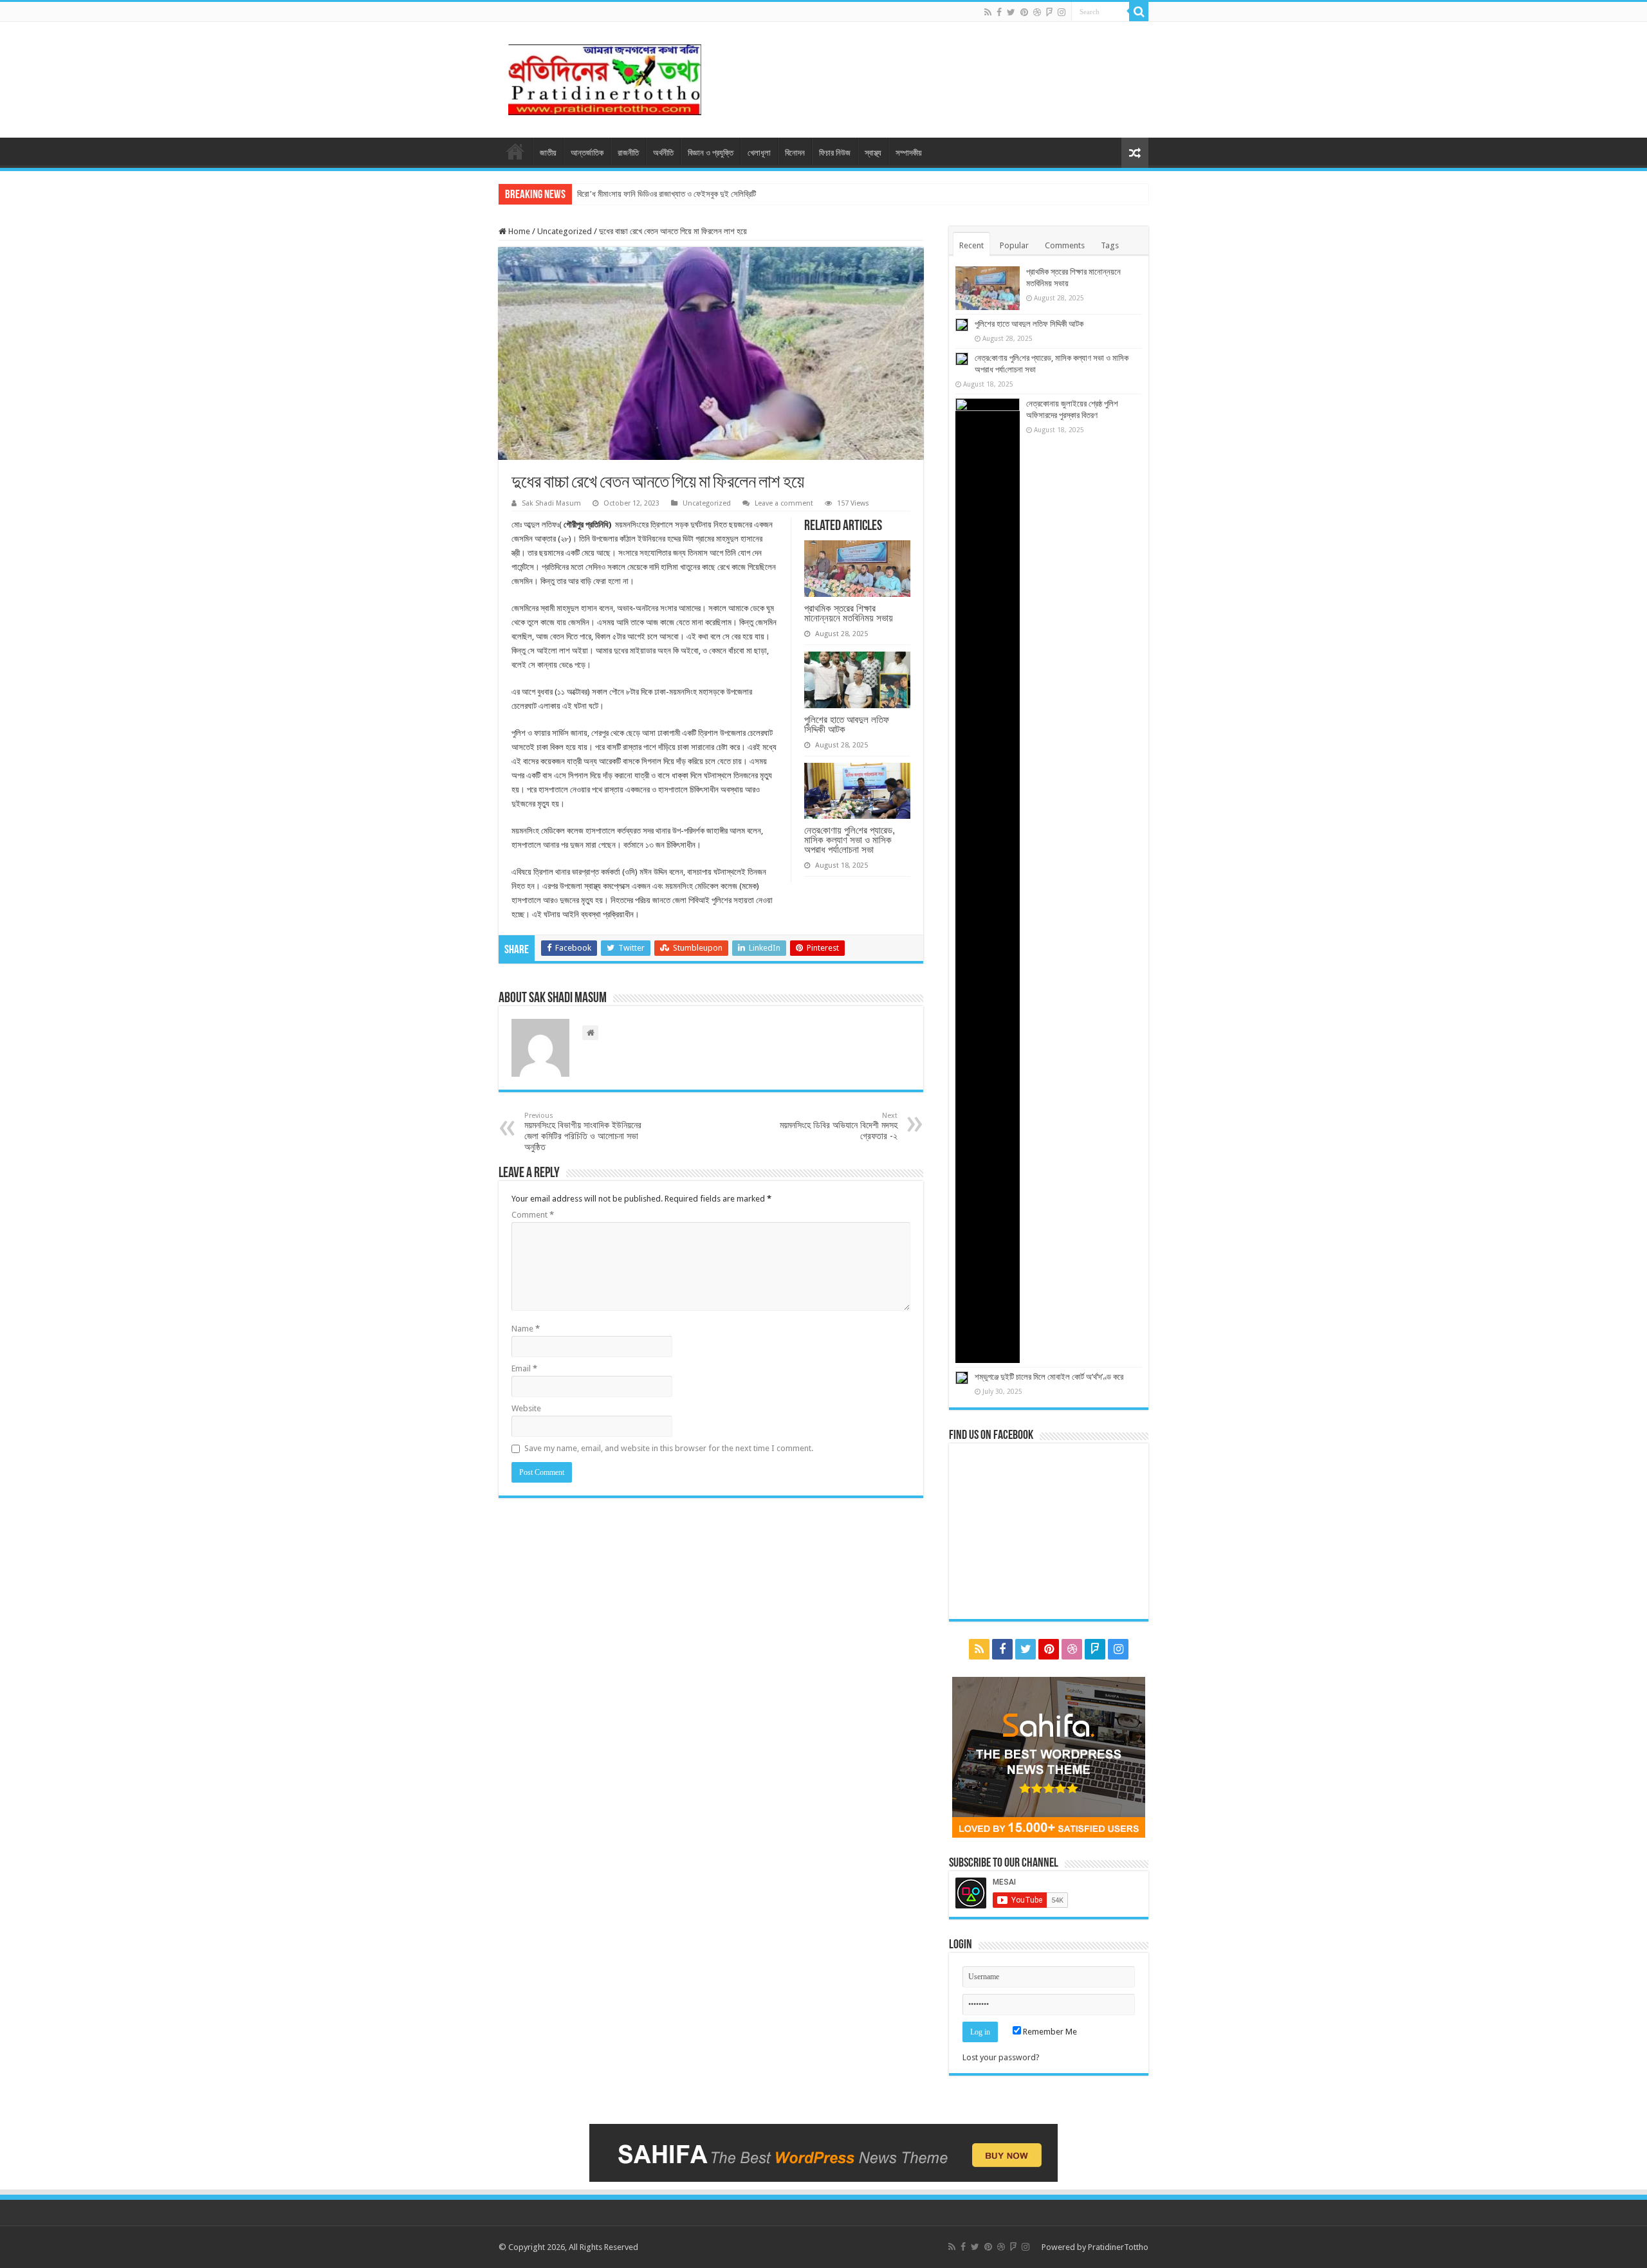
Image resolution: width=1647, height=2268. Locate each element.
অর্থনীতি (663, 153)
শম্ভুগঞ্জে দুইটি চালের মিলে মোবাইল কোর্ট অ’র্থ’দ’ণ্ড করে (1049, 1377)
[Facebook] (999, 12)
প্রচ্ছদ (515, 151)
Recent (971, 245)
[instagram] (1062, 12)
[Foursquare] (1049, 12)
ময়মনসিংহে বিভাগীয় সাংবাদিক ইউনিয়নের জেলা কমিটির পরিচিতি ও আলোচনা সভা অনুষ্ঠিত (583, 1132)
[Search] (1139, 12)
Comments (1065, 245)
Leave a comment (784, 503)
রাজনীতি (628, 153)
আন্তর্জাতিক (587, 153)
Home (518, 231)
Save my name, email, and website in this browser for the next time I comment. (669, 1448)
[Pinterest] (1024, 12)
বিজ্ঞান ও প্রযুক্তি (711, 153)
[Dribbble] (1037, 12)
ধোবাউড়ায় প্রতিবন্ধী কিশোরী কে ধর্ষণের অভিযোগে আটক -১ (656, 194)
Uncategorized (565, 231)
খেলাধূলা (759, 153)
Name (526, 1329)
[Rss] (988, 12)
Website (526, 1408)
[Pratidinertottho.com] (605, 77)
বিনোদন (795, 153)
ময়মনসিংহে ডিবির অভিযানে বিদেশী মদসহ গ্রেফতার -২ (839, 1126)
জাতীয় (548, 153)
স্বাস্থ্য (873, 153)
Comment (533, 1215)
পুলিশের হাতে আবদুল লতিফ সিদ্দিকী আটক (847, 724)
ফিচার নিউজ (835, 153)
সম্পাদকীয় (909, 153)
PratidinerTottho (1118, 2247)
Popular (1014, 245)
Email (524, 1368)
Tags (1110, 245)
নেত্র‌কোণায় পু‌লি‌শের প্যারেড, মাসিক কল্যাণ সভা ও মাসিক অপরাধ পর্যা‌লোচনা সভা (850, 840)
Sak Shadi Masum (551, 503)
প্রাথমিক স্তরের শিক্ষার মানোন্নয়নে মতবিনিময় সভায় (849, 613)
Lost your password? (1001, 2057)
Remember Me (1049, 2032)
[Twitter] (1011, 12)
